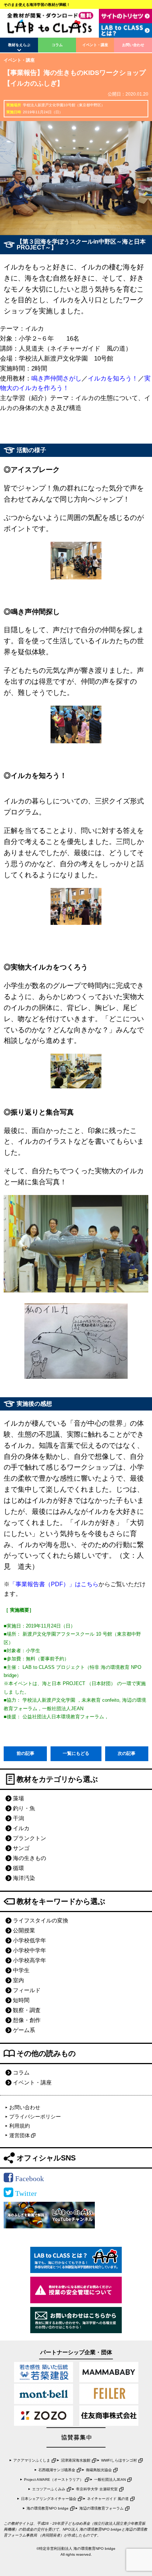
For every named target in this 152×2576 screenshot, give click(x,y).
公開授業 (24, 1930)
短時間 (21, 2000)
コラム (57, 45)
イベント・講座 (95, 45)
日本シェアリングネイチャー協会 (49, 2499)
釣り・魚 (24, 1808)
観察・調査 (27, 2010)
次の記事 (127, 1753)
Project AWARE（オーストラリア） (54, 2479)
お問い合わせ (133, 45)
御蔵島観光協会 (99, 2470)
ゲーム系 (24, 2030)
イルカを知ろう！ (113, 378)
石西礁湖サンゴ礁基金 (57, 2470)
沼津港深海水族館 (76, 2460)
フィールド (27, 1990)
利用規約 (20, 2126)
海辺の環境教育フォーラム (101, 2508)
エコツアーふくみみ (49, 2489)
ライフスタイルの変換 (41, 1920)
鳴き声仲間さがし (56, 378)
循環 (18, 1868)
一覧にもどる (76, 1753)
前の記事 (25, 1753)
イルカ (21, 1828)
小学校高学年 (30, 1960)
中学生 (21, 1970)
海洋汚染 (24, 1878)
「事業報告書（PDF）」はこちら (54, 1584)
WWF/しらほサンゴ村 (119, 2460)
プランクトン (30, 1838)
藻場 (18, 1798)
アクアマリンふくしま (32, 2460)
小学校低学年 (30, 1940)
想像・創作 (27, 2020)
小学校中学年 (30, 1950)
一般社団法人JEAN (110, 2479)
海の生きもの (30, 1858)
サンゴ (21, 1848)
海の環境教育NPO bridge (48, 2508)
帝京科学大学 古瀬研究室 (97, 2489)
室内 (18, 1980)
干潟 (18, 1818)
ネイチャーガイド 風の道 (108, 2499)
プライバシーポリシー (35, 2117)
